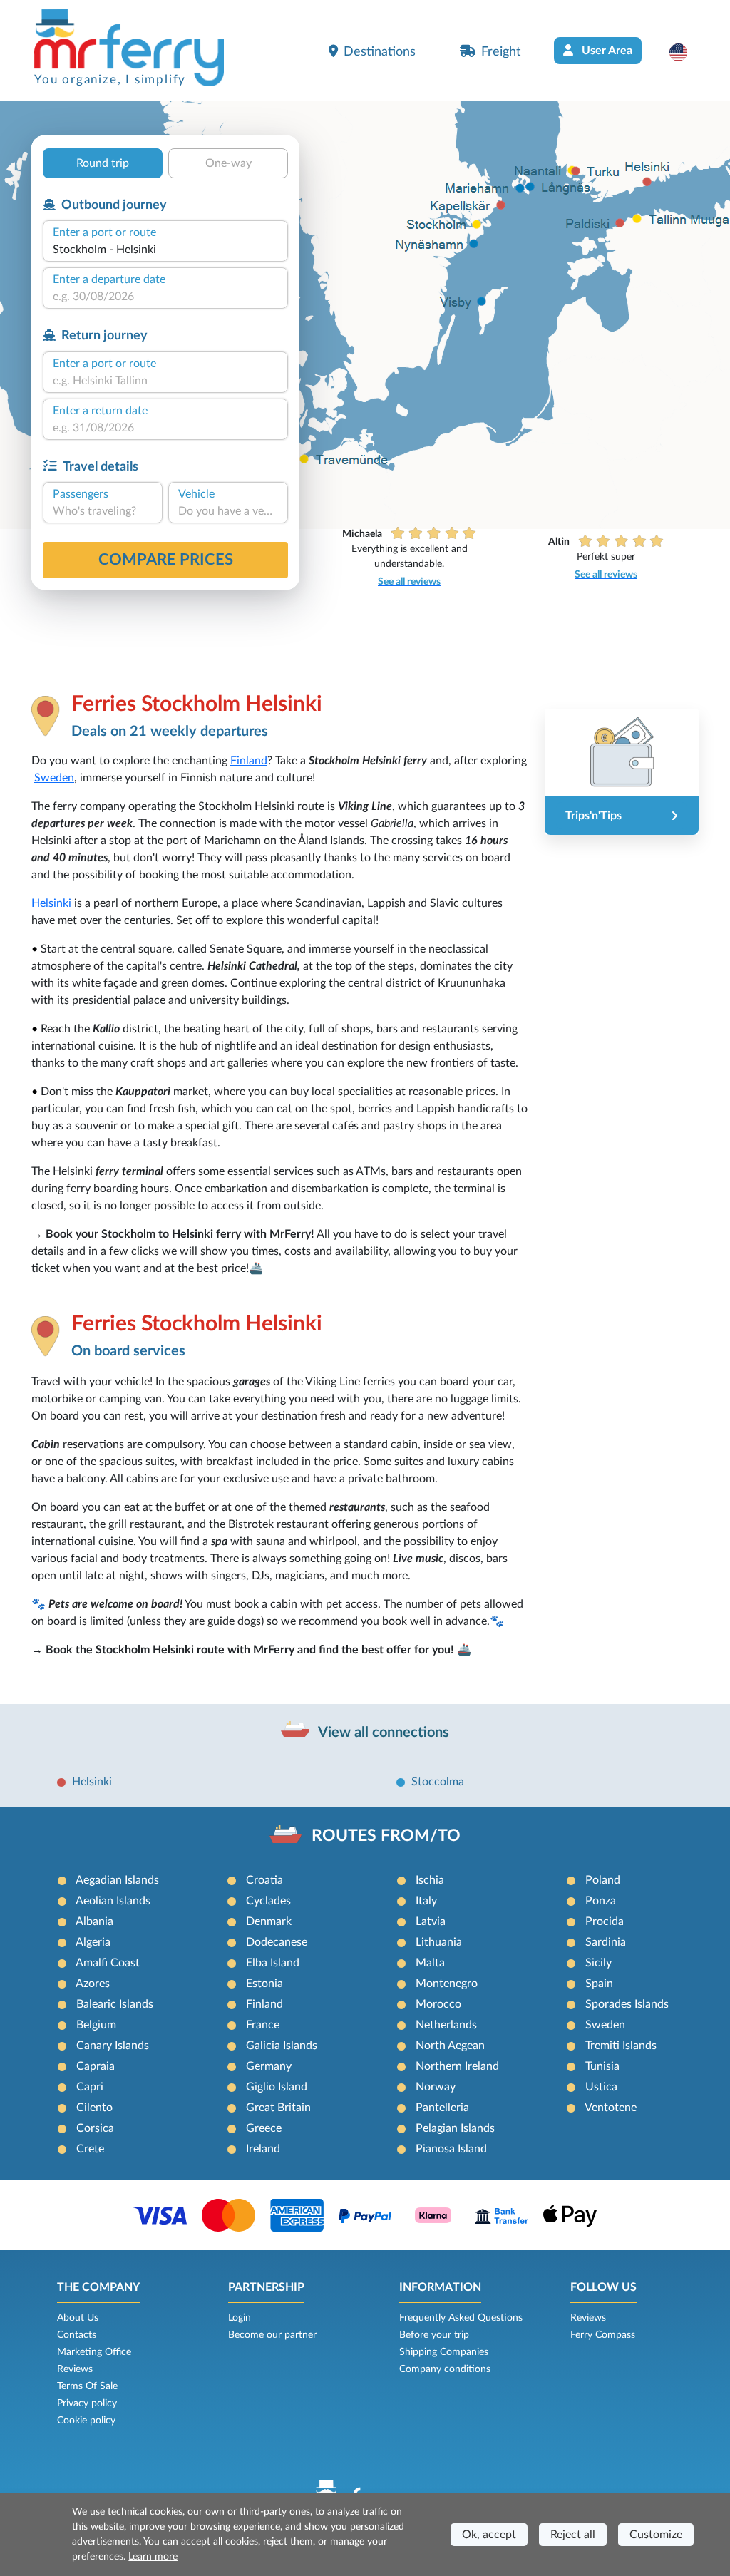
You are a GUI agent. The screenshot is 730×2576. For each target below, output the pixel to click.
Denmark (269, 1921)
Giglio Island (277, 2087)
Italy (426, 1901)
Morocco (438, 2004)
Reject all (573, 2535)
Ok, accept (489, 2535)
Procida (605, 1921)
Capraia (96, 2066)
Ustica (601, 2087)
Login (240, 2318)
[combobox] (165, 250)
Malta (430, 1963)
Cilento (94, 2108)
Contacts (77, 2335)
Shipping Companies (444, 2352)
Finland (249, 761)
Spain (599, 1984)
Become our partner (272, 2335)
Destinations (380, 52)
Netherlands (446, 2025)
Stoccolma (438, 1782)
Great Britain (278, 2108)
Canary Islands (113, 2046)
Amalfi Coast (108, 1963)
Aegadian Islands (117, 1880)
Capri (90, 2087)
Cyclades (268, 1901)
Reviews (75, 2369)
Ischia (430, 1880)
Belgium (96, 2025)
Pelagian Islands (455, 2128)
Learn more (153, 2557)
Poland (603, 1880)
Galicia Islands (282, 2046)
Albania (94, 1921)
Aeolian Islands (113, 1901)
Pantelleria (442, 2108)
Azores (93, 1984)
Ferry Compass (603, 2335)
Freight (501, 52)
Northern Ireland (457, 2066)
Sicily (598, 1963)
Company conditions (445, 2369)
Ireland (263, 2149)
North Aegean (450, 2046)
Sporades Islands (627, 2004)
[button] (685, 52)
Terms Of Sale (87, 2386)
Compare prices (166, 560)
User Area (606, 51)
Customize (656, 2535)
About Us (78, 2318)
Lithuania (439, 1942)
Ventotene (611, 2108)
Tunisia (602, 2066)
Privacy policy (87, 2403)
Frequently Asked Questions (461, 2318)
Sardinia (606, 1942)
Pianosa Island (451, 2149)
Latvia (431, 1921)
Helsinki (51, 903)
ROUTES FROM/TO (386, 1836)
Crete (90, 2149)
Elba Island (273, 1963)
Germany (269, 2066)
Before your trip (434, 2335)
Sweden (54, 778)
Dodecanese (277, 1942)
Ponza (601, 1901)
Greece (264, 2128)
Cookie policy (86, 2421)
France (263, 2025)
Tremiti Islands (621, 2046)
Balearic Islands (115, 2004)
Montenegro (447, 1984)
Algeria (93, 1942)
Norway (436, 2087)
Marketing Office (94, 2352)
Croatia (264, 1880)
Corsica (95, 2128)
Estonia (264, 1984)
